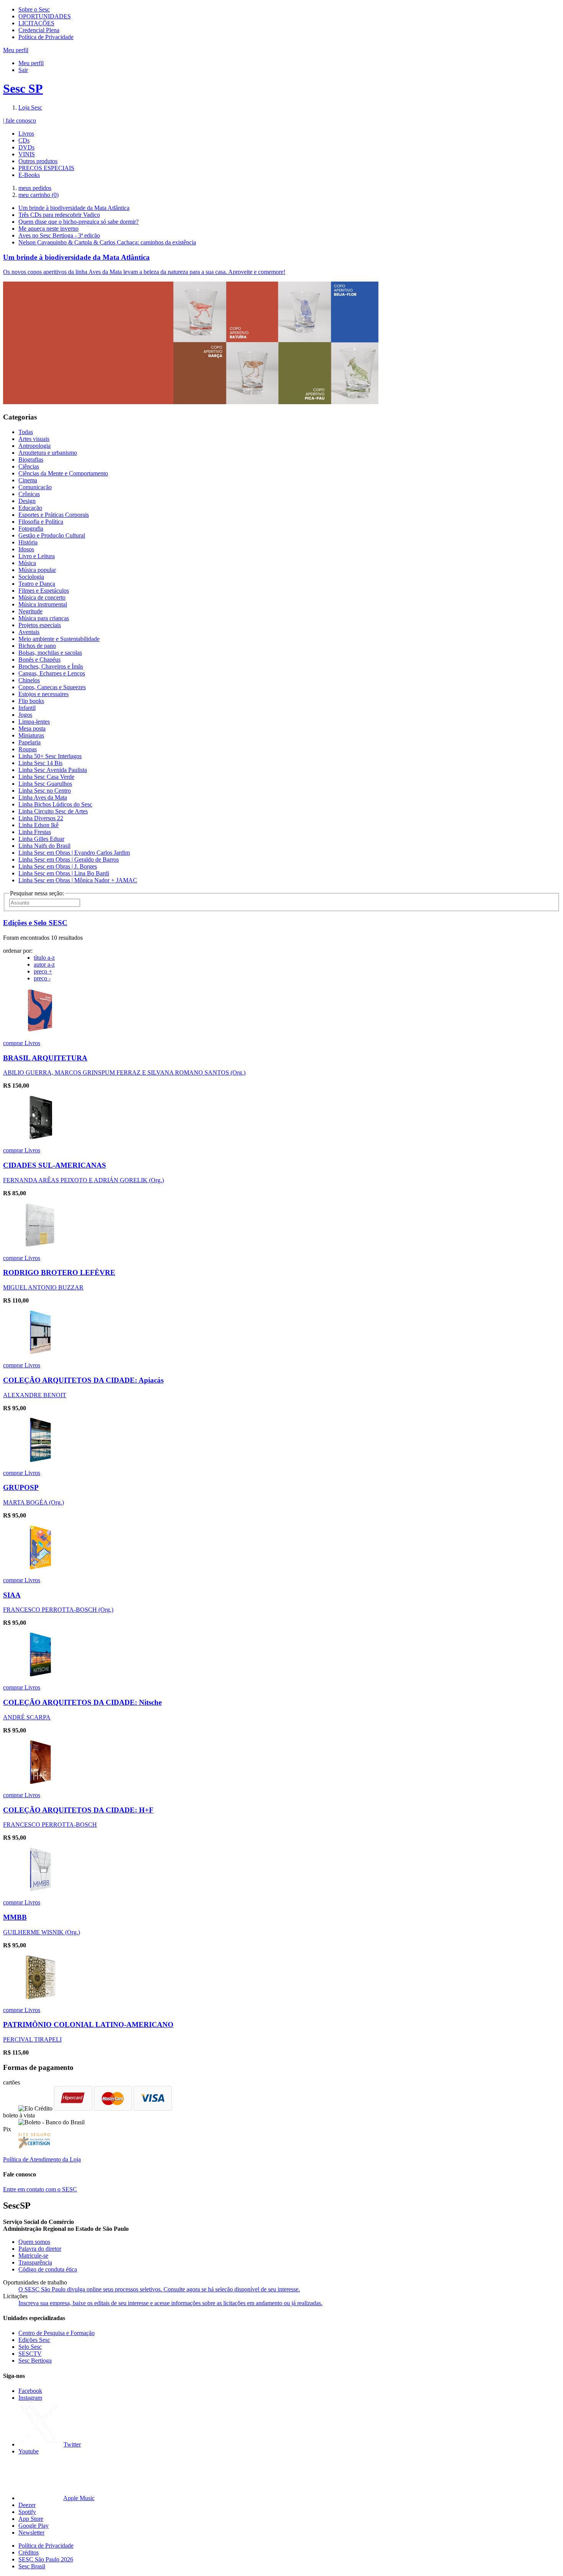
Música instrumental (43, 604)
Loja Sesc (30, 107)
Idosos (26, 549)
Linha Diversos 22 (41, 818)
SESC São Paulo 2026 (46, 2559)
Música (27, 563)
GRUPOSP (21, 1487)
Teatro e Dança (37, 584)
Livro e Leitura (37, 556)
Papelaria (29, 742)
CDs (24, 140)
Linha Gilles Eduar (41, 839)
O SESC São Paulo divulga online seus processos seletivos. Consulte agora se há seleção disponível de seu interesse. (159, 2289)
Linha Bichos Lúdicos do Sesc (55, 804)
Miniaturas (31, 735)
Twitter (72, 2444)
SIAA (12, 1595)
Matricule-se (33, 2256)
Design (27, 501)
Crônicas (29, 494)
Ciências (29, 466)
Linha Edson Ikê (38, 825)
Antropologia (34, 446)
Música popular (37, 570)
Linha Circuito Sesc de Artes (53, 811)
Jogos (25, 715)
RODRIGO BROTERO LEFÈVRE (59, 1272)
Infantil (27, 708)
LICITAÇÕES (36, 23)
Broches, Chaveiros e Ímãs (51, 666)
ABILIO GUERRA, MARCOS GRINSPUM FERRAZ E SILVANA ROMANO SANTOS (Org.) (124, 1073)
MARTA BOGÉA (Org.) (34, 1502)
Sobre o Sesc (34, 9)
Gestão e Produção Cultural (52, 535)
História (28, 542)
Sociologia (31, 577)
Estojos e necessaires (43, 694)
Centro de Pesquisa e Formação (56, 2333)
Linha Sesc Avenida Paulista (53, 770)
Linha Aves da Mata (43, 797)
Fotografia (31, 528)
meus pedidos (35, 188)
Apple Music (79, 2498)
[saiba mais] (40, 1030)
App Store (31, 2519)
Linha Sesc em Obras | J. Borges (58, 866)
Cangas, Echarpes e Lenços (52, 673)
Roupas (28, 749)
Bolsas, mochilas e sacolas (50, 653)
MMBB (15, 1917)
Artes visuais (34, 439)
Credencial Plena (39, 30)
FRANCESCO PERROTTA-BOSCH (50, 1825)
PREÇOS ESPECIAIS (46, 168)
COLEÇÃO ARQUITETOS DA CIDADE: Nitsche (82, 1702)
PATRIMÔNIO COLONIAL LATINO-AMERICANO (88, 2025)
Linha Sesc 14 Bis (40, 763)
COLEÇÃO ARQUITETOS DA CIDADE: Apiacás (83, 1380)
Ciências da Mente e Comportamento (63, 473)
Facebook (30, 2391)
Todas (26, 432)
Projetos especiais (40, 625)
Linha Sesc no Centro (45, 791)
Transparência (35, 2262)
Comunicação (35, 487)
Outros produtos (38, 161)
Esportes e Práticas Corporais (54, 515)
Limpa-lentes (34, 722)
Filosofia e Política (41, 522)
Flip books (31, 701)
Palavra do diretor (40, 2249)
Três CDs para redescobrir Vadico (59, 215)
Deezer (27, 2505)
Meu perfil (31, 63)
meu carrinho (38, 195)
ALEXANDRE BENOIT (35, 1395)
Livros (26, 134)
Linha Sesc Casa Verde (46, 777)
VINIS (27, 154)
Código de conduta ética (48, 2269)
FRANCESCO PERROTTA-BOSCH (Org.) (58, 1610)
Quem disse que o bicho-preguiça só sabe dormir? (79, 222)
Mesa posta (32, 728)
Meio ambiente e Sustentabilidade (59, 639)
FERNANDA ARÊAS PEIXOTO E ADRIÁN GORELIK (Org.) (83, 1180)
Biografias (31, 460)
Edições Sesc (34, 2340)
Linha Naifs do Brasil (44, 846)
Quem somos (34, 2242)
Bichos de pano (37, 646)
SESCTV (30, 2354)
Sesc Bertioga (35, 2361)
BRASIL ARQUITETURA (45, 1058)
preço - (42, 978)
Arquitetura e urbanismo (48, 453)
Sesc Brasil (32, 2566)
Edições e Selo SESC (35, 923)
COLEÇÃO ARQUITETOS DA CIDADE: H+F (78, 1810)
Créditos (29, 2552)
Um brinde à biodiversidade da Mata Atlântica (74, 208)
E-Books (29, 175)
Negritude (30, 611)
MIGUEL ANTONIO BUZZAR (43, 1287)
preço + (43, 971)
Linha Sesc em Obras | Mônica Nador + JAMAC (78, 880)
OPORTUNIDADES (45, 16)
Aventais (29, 632)
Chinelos (29, 680)
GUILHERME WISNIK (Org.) (42, 1932)
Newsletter (31, 2533)
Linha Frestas (35, 832)
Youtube (29, 2451)
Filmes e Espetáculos (44, 591)
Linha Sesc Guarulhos (45, 784)
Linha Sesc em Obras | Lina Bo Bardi (64, 873)
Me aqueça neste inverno (48, 229)
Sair (23, 70)
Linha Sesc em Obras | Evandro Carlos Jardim (74, 853)
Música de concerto (42, 597)
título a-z (44, 958)
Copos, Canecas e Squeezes (52, 687)
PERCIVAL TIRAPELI (32, 2039)
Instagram (30, 2398)
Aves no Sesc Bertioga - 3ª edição (59, 235)
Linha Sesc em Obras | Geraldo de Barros (69, 859)
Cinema (28, 480)
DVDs (26, 147)
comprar (14, 1043)
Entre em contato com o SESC (40, 2189)
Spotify (27, 2512)
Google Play (34, 2526)
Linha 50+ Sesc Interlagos (50, 756)
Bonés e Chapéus (39, 660)
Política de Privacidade (46, 37)
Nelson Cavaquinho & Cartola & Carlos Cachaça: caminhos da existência (107, 242)
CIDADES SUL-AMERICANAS (55, 1165)
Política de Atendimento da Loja (42, 2159)
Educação (30, 508)
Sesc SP (23, 88)
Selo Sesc (30, 2347)
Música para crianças (44, 618)
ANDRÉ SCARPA (27, 1717)
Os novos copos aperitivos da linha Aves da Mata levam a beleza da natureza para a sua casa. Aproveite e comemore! (144, 272)
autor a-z (44, 964)
